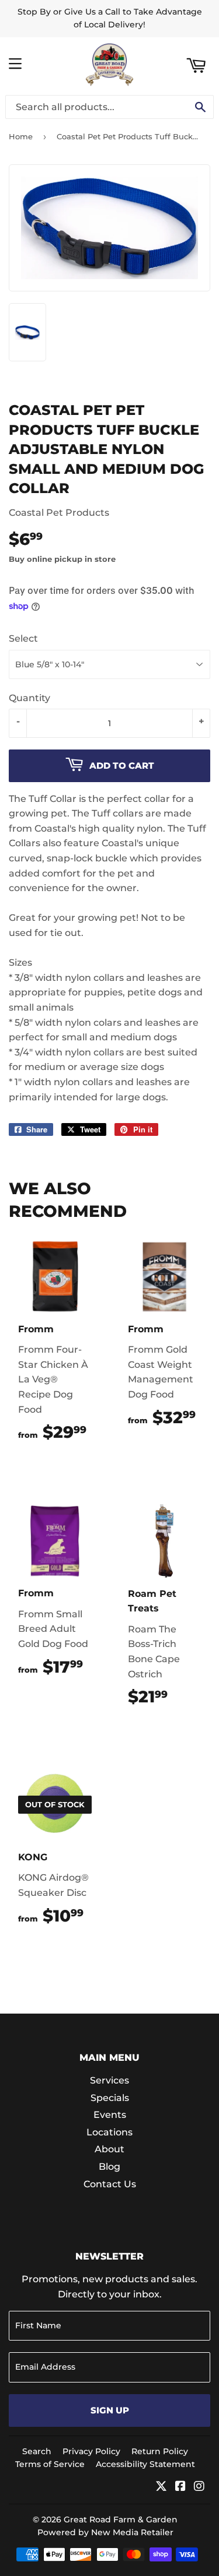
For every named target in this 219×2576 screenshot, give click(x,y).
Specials (110, 2098)
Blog (109, 2167)
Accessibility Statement (145, 2464)
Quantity (29, 698)
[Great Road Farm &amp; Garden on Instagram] (199, 2487)
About (109, 2149)
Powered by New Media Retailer (105, 2532)
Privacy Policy (91, 2451)
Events (110, 2115)
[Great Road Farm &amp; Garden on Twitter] (161, 2487)
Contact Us (110, 2184)
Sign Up (110, 2410)
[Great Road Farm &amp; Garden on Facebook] (180, 2487)
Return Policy (160, 2451)
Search (37, 2451)
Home (21, 136)
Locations (109, 2132)
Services (109, 2080)
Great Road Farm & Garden (121, 2519)
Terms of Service (50, 2464)
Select (23, 638)
